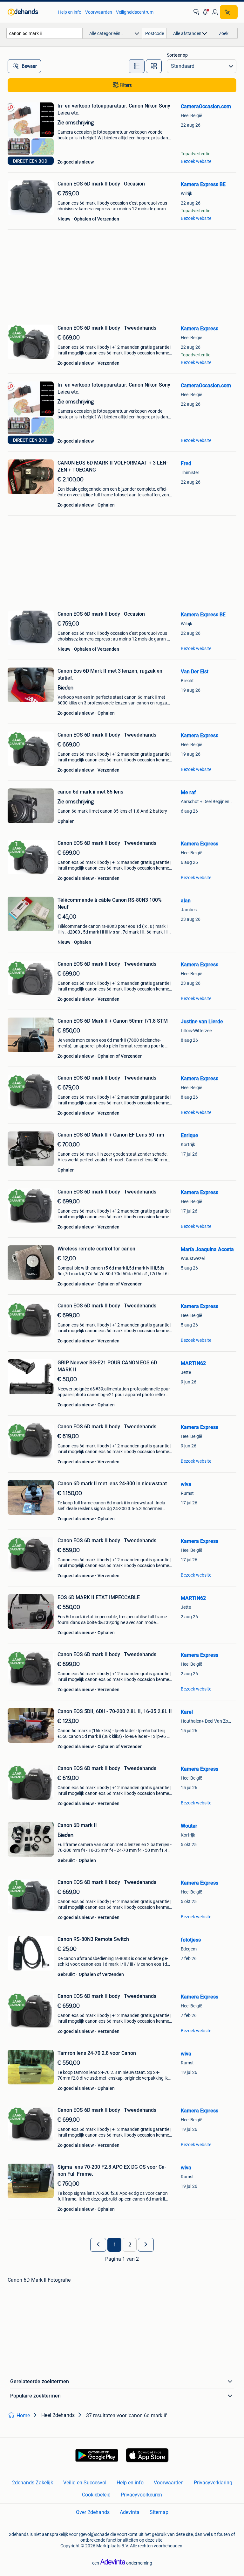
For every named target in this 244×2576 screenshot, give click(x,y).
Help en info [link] (70, 12)
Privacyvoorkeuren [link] (141, 2495)
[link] (30, 12)
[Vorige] (98, 2245)
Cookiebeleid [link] (96, 2495)
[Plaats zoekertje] (229, 12)
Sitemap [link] (159, 2512)
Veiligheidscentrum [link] (135, 12)
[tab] (137, 66)
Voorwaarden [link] (99, 12)
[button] (206, 12)
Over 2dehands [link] (93, 2512)
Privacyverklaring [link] (213, 2483)
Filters (126, 85)
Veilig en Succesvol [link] (85, 2483)
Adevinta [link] (130, 2512)
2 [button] (130, 2245)
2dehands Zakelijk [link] (33, 2483)
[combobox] (44, 33)
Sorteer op (177, 55)
